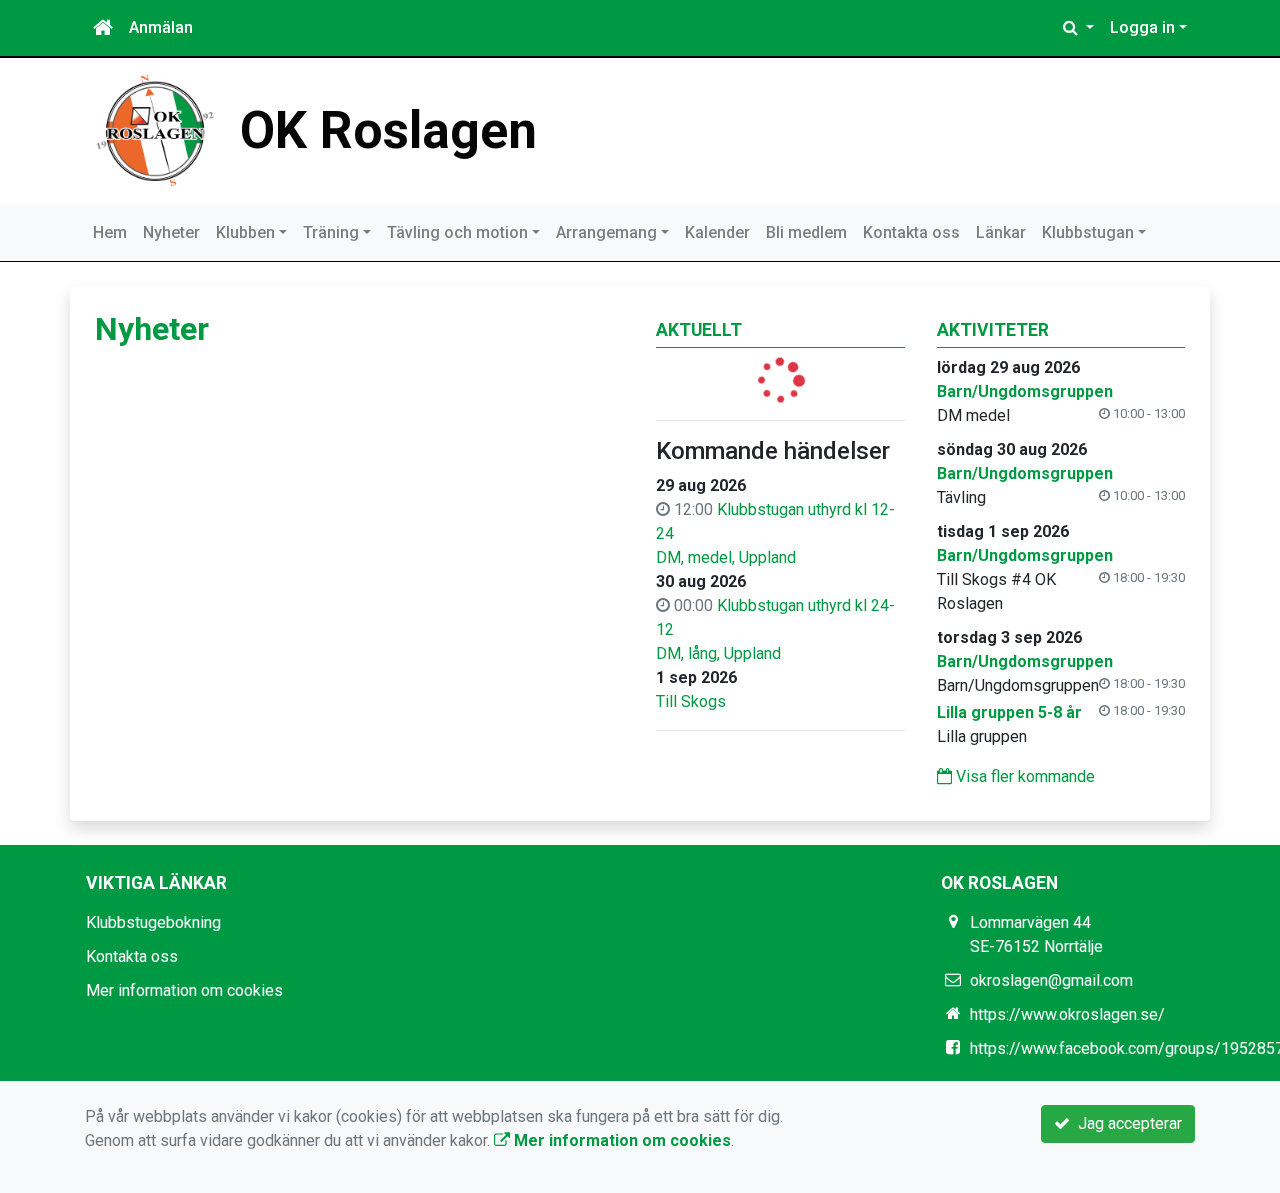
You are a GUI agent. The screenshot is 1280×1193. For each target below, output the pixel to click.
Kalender (717, 232)
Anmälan (161, 27)
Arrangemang (606, 232)
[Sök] (1078, 28)
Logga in (1142, 27)
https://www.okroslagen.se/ (1067, 1014)
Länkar (1001, 232)
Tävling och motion (457, 232)
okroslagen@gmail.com (1051, 980)
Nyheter (171, 232)
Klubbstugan (1088, 232)
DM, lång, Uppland (718, 653)
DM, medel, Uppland (726, 557)
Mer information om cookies (184, 990)
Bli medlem (806, 232)
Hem (110, 232)
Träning (331, 232)
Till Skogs (691, 701)
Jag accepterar (1126, 1123)
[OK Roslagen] (155, 129)
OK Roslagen (388, 130)
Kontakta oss (911, 232)
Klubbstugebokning (153, 922)
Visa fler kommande (1023, 776)
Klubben (245, 232)
